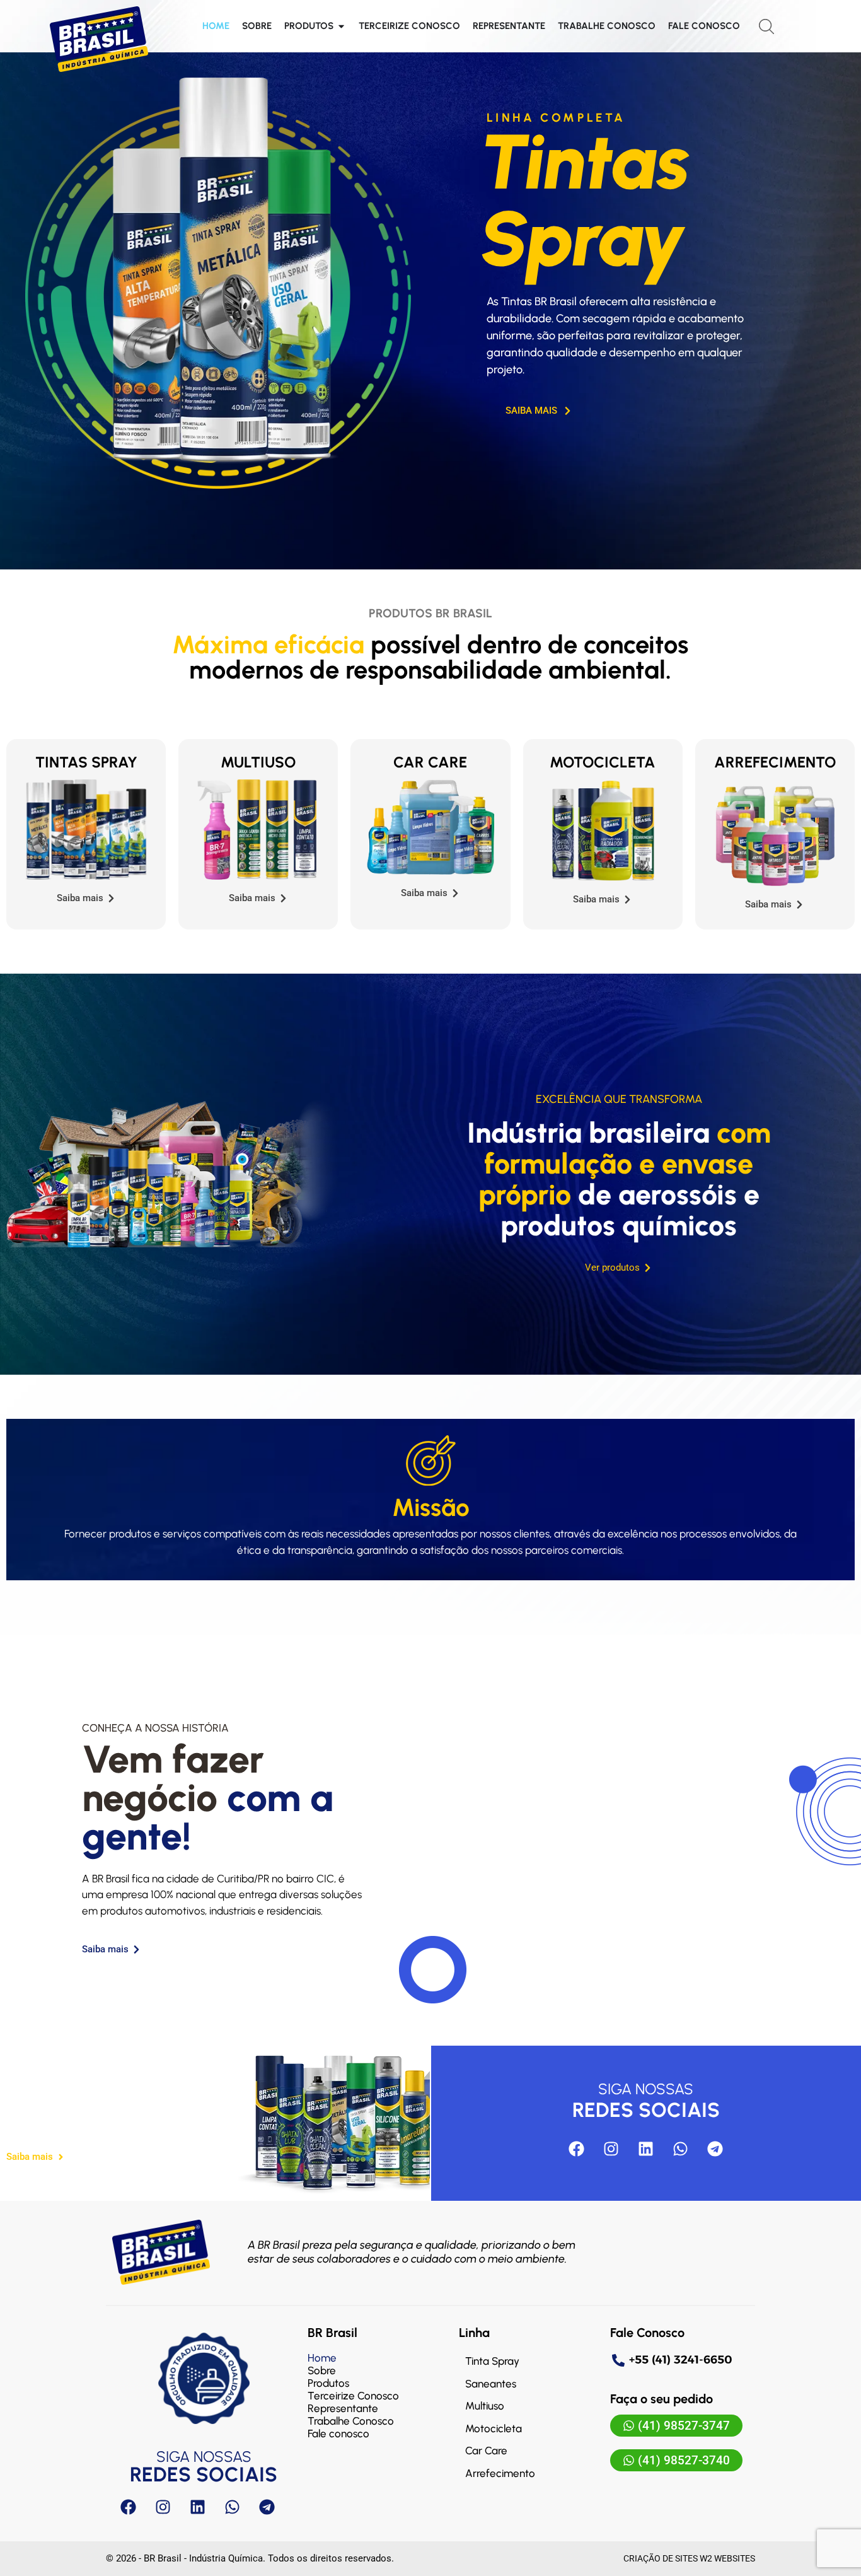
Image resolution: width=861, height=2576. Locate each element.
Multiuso (258, 762)
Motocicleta (603, 762)
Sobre (322, 2370)
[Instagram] (611, 2148)
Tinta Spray (492, 2361)
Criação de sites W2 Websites (689, 2558)
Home (322, 2358)
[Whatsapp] (681, 2148)
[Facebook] (577, 2148)
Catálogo (84, 2117)
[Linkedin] (646, 2148)
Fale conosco (338, 2433)
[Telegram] (715, 2148)
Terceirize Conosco (353, 2396)
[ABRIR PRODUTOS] (341, 26)
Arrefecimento (775, 762)
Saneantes (491, 2384)
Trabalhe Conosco (351, 2421)
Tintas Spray (86, 762)
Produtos (328, 2383)
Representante (343, 2408)
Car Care (430, 762)
